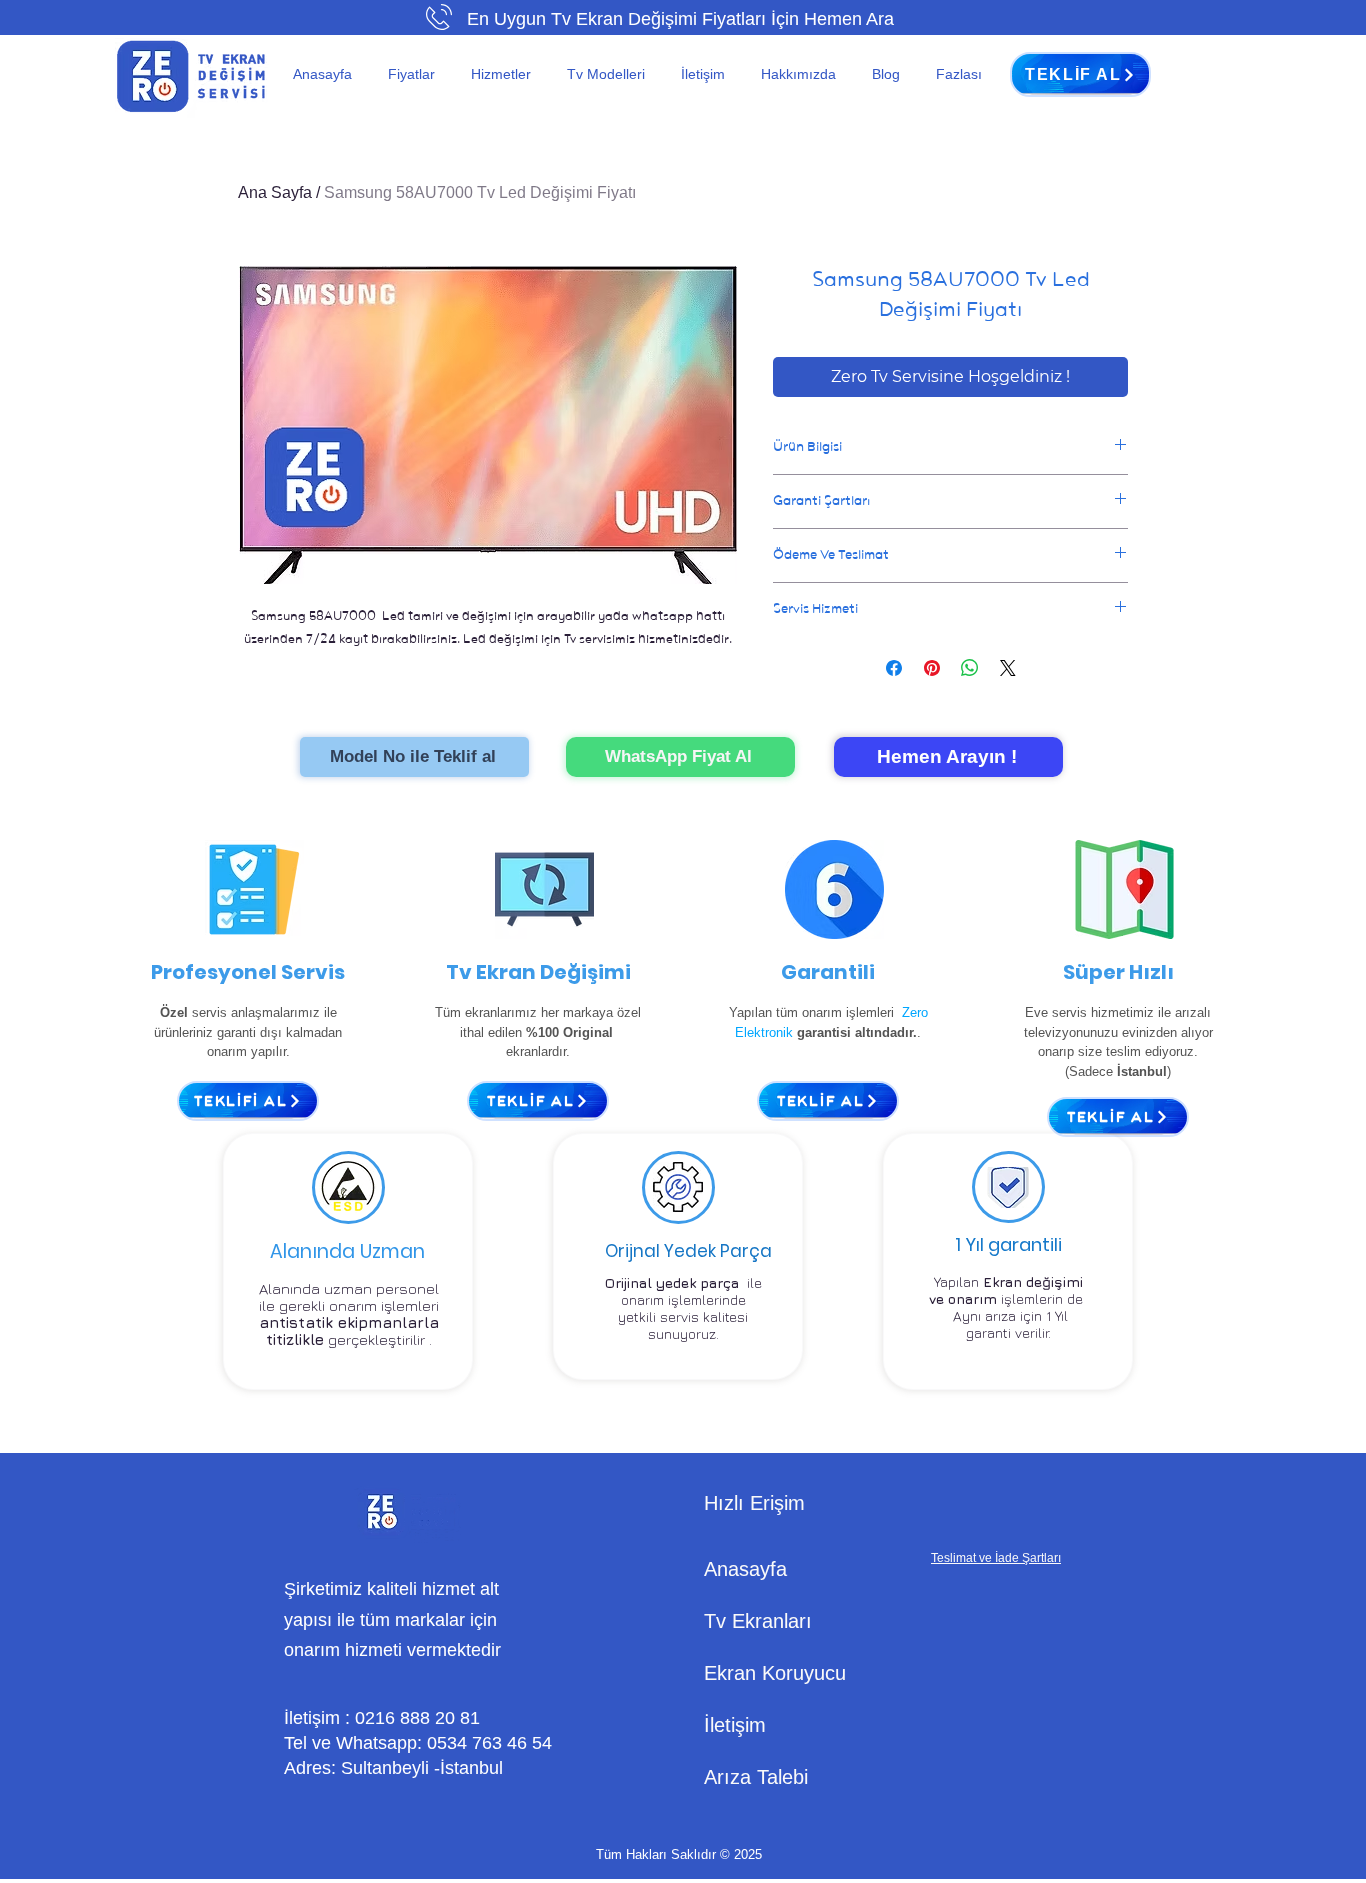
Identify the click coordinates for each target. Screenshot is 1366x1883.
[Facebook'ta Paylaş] (894, 668)
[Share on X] (1008, 668)
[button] (414, 74)
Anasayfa (745, 1569)
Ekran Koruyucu (775, 1673)
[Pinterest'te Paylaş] (932, 668)
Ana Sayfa (275, 192)
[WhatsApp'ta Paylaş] (970, 668)
